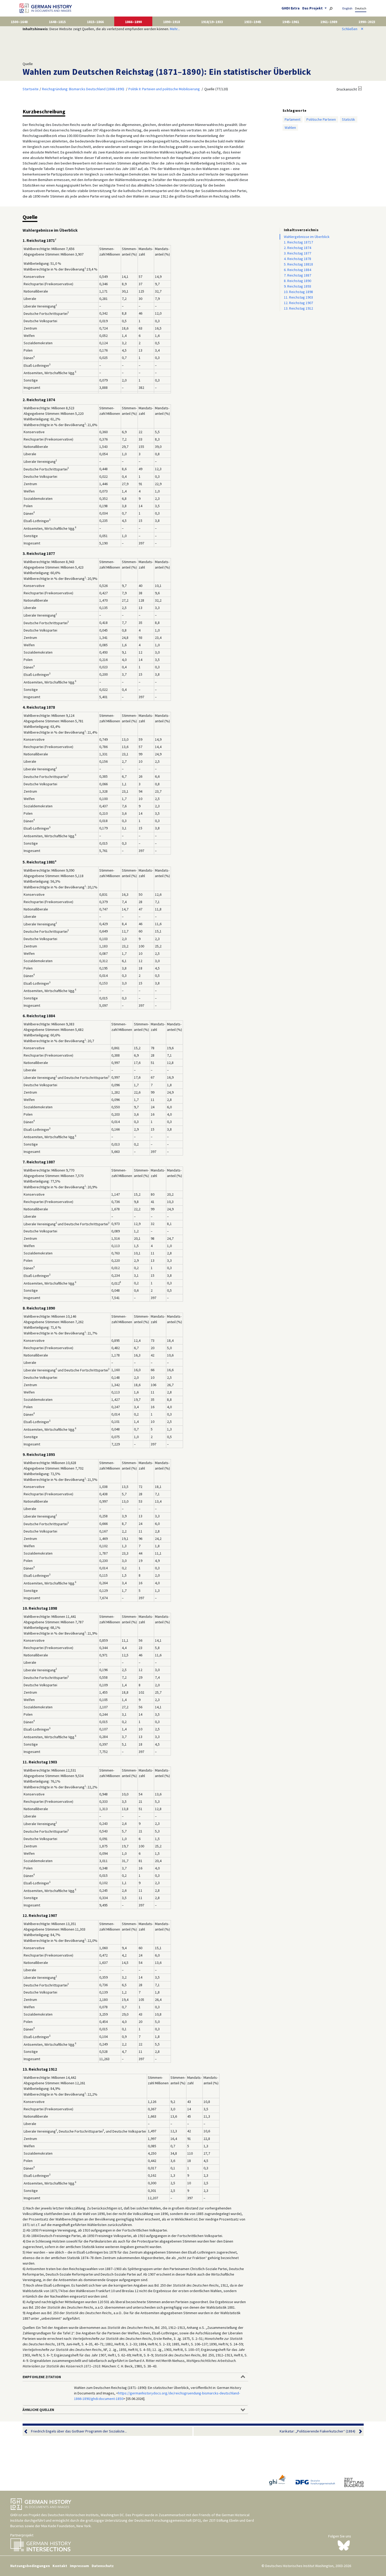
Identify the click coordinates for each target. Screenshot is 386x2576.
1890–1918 (171, 22)
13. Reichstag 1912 (298, 308)
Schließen (353, 29)
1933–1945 (253, 22)
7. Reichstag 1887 (298, 275)
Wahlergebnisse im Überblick (307, 237)
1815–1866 (95, 22)
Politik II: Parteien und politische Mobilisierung (164, 89)
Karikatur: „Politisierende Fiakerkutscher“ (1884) (317, 2431)
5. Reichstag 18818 (298, 264)
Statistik (348, 119)
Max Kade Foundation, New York (66, 2526)
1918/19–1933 (212, 22)
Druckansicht (347, 89)
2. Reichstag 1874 (298, 248)
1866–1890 (133, 22)
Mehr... (175, 29)
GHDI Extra (291, 8)
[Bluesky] (344, 2545)
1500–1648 (19, 22)
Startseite (31, 89)
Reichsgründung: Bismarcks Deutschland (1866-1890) (83, 89)
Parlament (293, 119)
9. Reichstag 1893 (298, 286)
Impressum (79, 2566)
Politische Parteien (321, 119)
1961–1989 (329, 22)
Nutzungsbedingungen (30, 2566)
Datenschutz (103, 2566)
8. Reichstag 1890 (298, 281)
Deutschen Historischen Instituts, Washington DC (86, 2515)
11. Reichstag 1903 (298, 297)
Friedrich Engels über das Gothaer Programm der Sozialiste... (79, 2431)
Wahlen (290, 128)
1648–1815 (57, 22)
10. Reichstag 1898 (298, 292)
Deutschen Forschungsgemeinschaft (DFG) (168, 2520)
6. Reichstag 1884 (298, 270)
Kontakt (60, 2566)
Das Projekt (313, 8)
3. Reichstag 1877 (298, 253)
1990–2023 (367, 22)
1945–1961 (291, 22)
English (347, 8)
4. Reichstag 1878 (298, 259)
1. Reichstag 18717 (298, 242)
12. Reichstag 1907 (298, 303)
